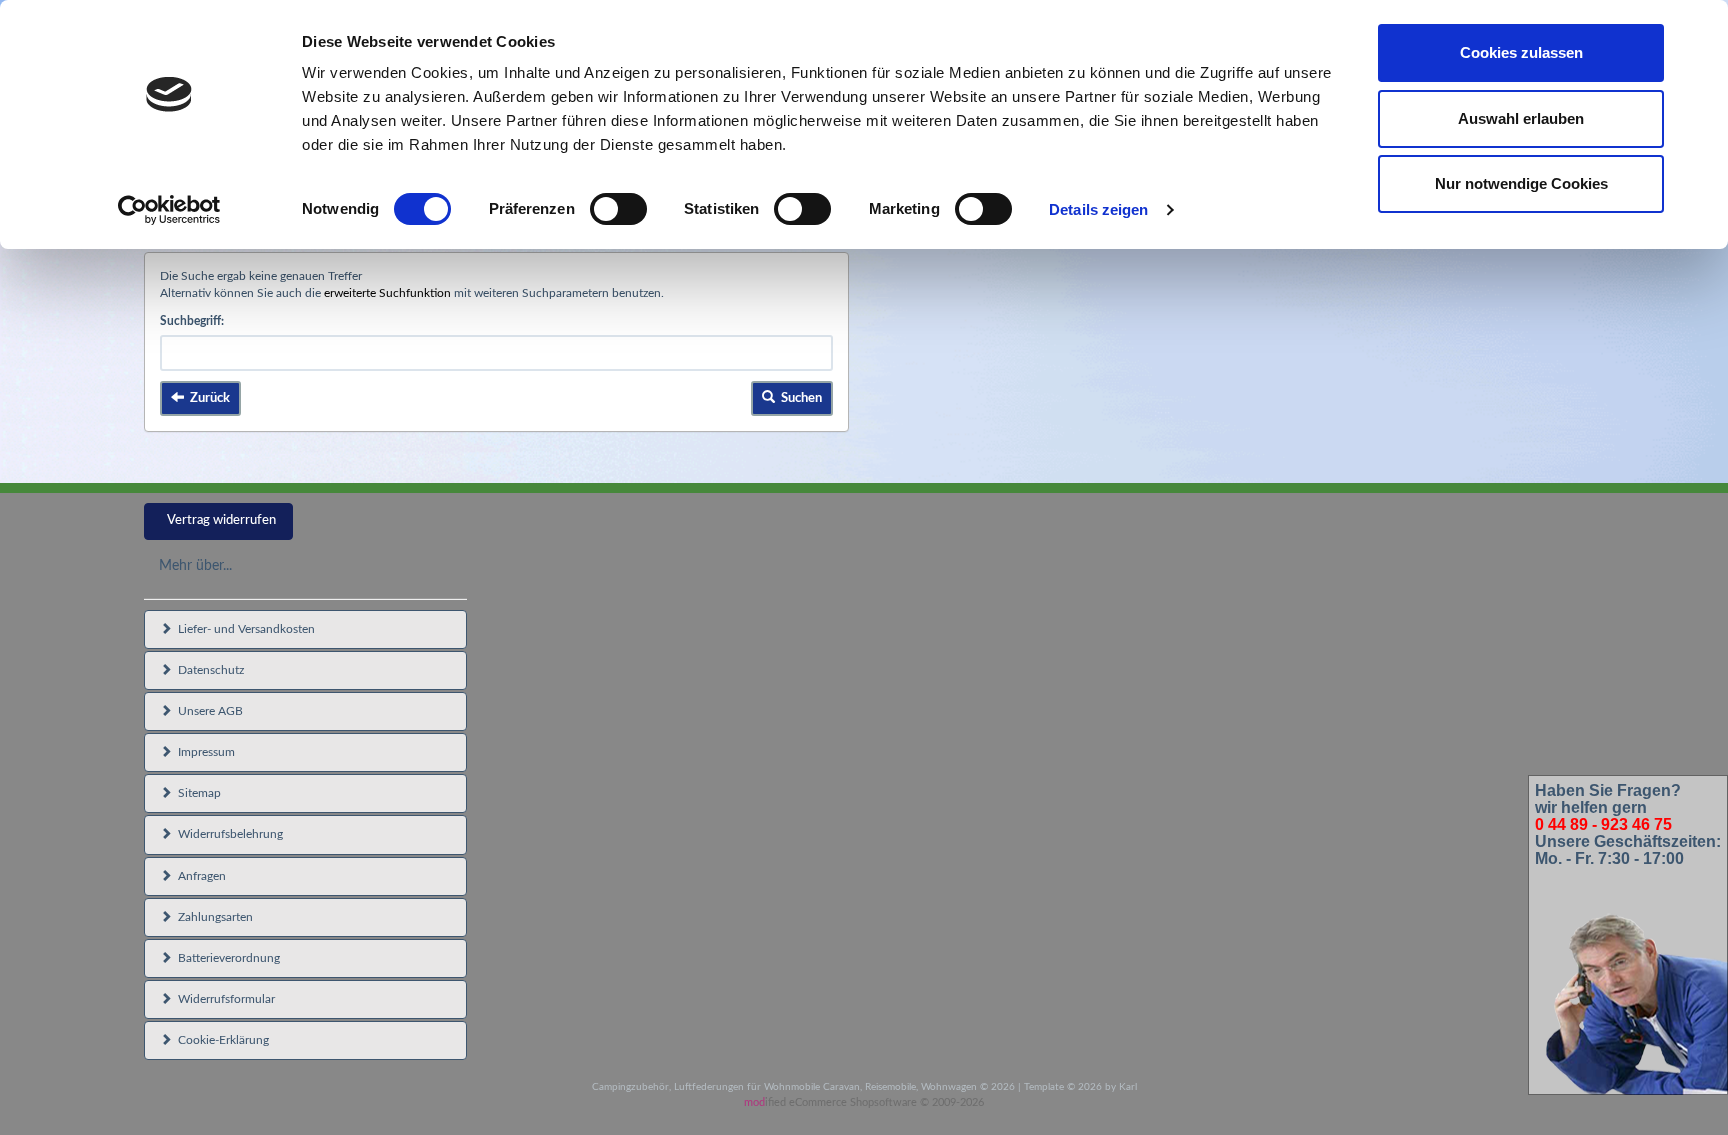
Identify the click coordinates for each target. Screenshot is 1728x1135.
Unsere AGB (207, 711)
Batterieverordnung (226, 958)
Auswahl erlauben (1521, 118)
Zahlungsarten (212, 917)
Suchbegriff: (192, 321)
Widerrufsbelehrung (227, 834)
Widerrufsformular (223, 999)
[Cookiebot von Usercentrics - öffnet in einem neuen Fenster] (169, 210)
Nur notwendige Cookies (1521, 183)
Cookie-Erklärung (220, 1040)
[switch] (618, 209)
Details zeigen (1098, 209)
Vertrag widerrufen (221, 520)
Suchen (798, 398)
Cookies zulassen (1521, 52)
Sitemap (196, 793)
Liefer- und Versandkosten (243, 629)
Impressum (203, 752)
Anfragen (199, 876)
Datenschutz (208, 670)
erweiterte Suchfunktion (387, 293)
